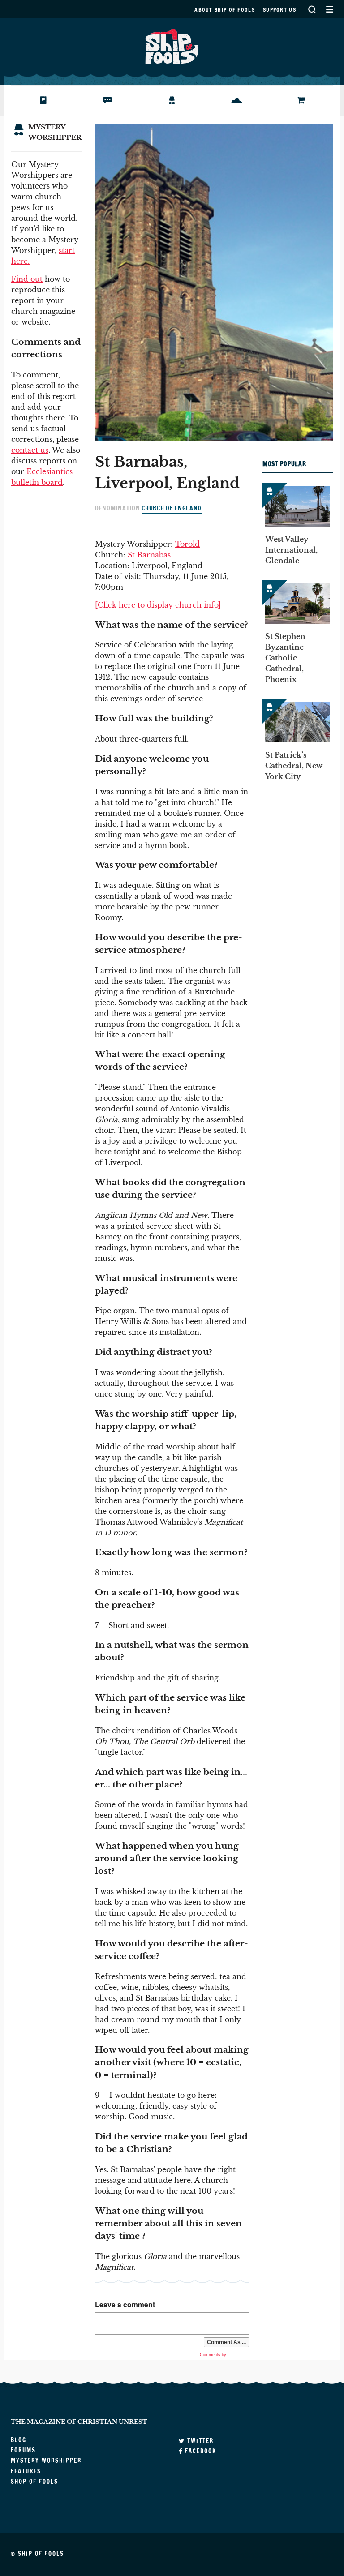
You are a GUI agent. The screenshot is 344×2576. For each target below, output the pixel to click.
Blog (32, 100)
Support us (279, 10)
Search (312, 9)
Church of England (172, 508)
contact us (30, 450)
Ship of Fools (172, 45)
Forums (102, 100)
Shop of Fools (305, 100)
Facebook (200, 2451)
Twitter (199, 2441)
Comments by (214, 2355)
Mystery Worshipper (179, 100)
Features (233, 100)
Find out (27, 279)
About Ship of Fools (225, 10)
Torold (187, 544)
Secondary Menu (329, 9)
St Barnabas (149, 555)
